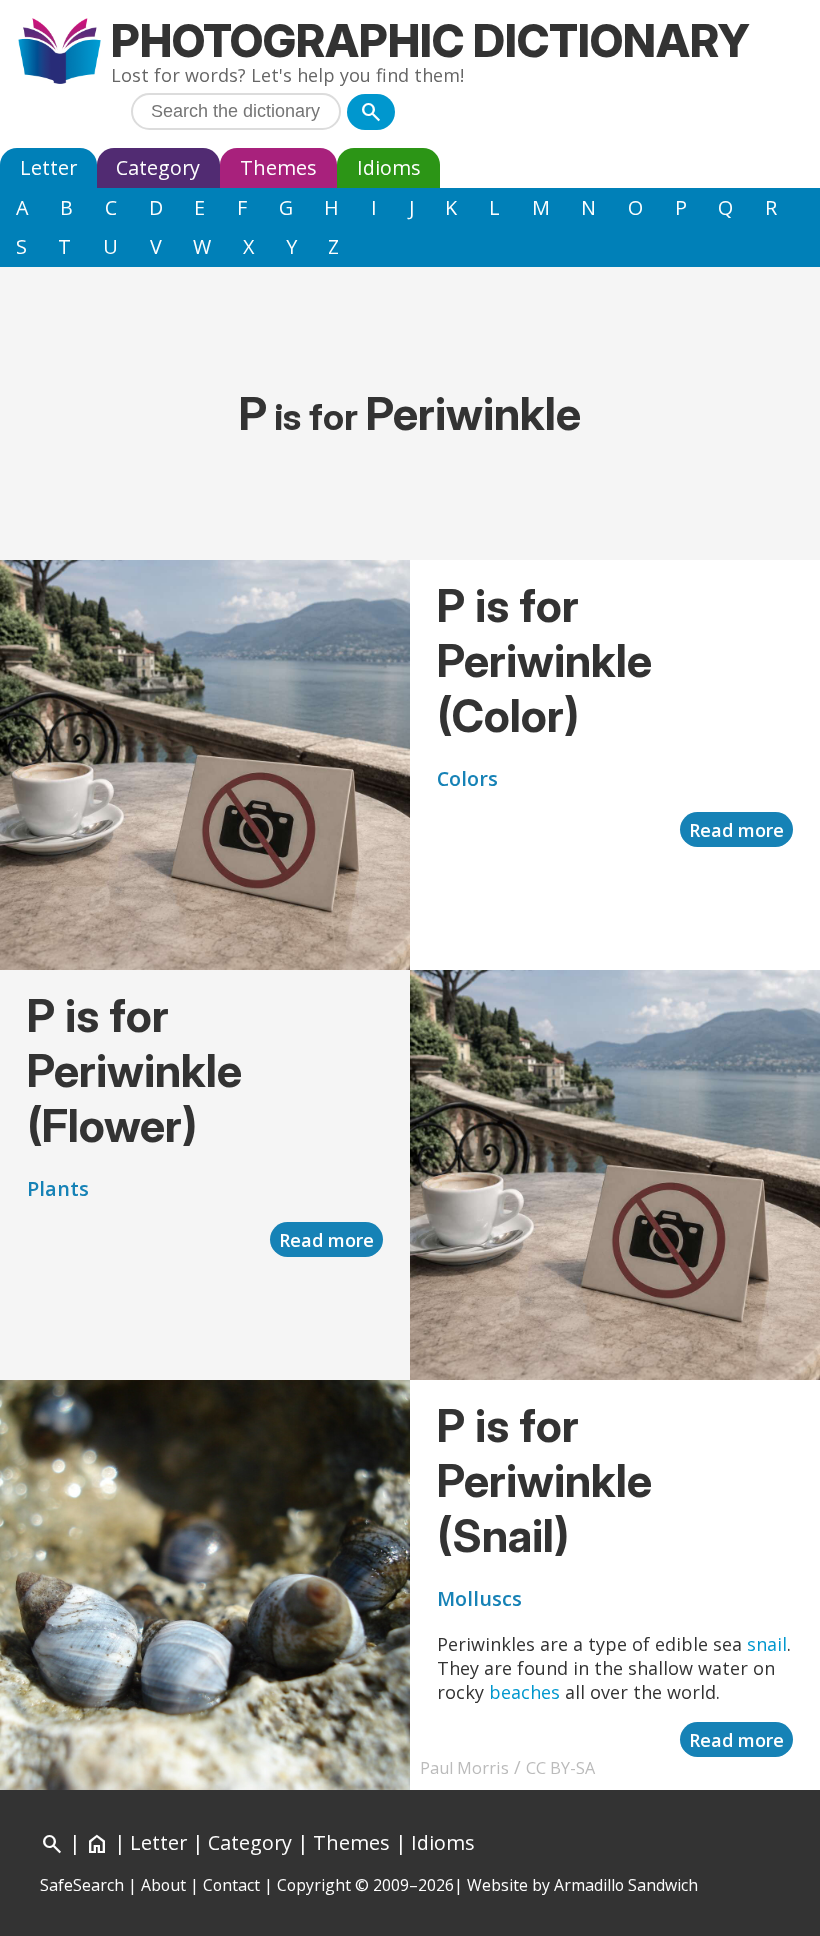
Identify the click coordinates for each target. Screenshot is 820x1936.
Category (158, 167)
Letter (48, 167)
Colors (467, 778)
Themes (278, 167)
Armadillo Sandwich (626, 1885)
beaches (524, 1692)
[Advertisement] (410, 312)
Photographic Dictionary (430, 40)
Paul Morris (464, 1768)
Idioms (389, 167)
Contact (231, 1885)
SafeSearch (82, 1885)
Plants (58, 1188)
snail (767, 1644)
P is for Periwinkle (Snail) (544, 1480)
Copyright (314, 1885)
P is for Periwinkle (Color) (544, 660)
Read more (736, 830)
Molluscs (479, 1598)
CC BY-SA (560, 1768)
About (163, 1885)
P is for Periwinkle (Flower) (134, 1070)
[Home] (59, 53)
